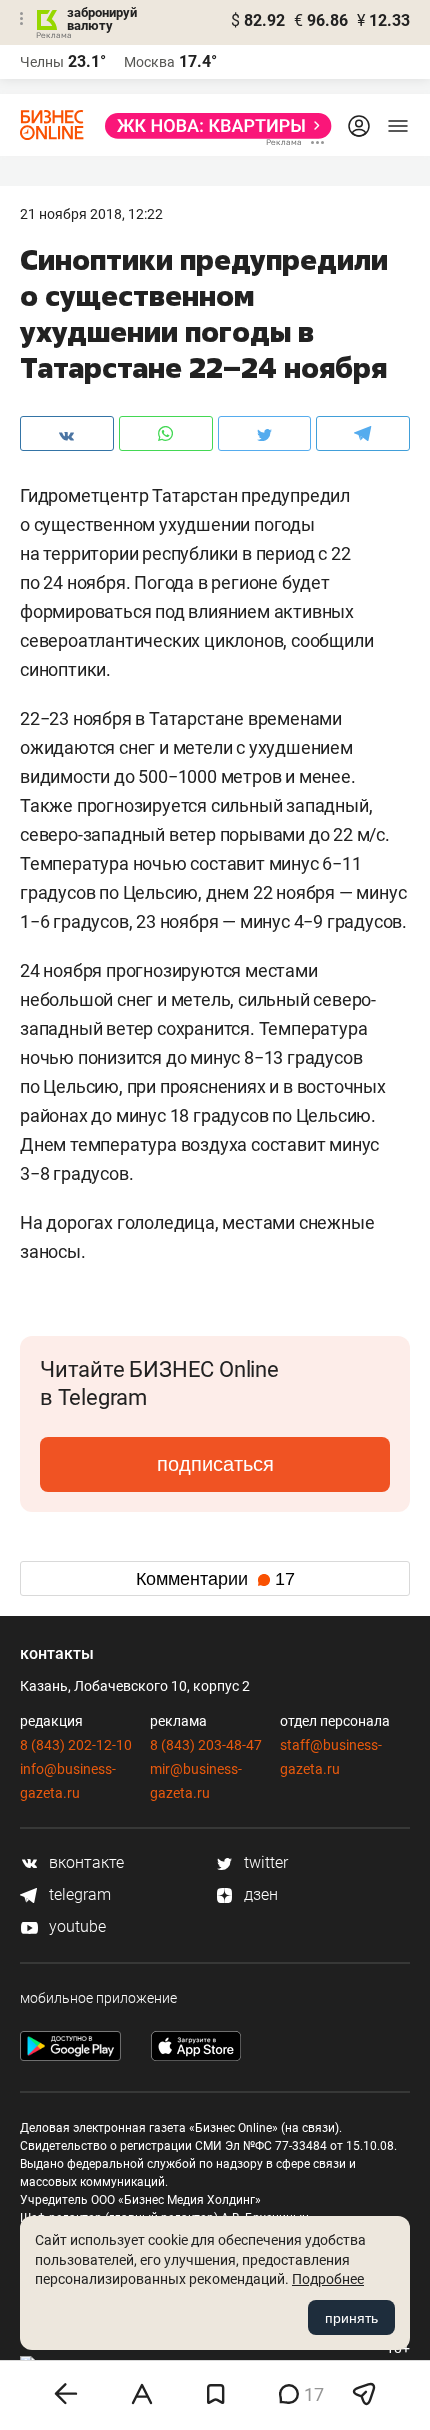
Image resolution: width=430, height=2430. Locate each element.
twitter (264, 1862)
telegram (78, 1894)
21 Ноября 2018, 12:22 (91, 214)
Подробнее (328, 2279)
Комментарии (215, 1579)
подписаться (215, 1464)
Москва (149, 62)
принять (351, 2318)
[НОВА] (212, 126)
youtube (75, 1926)
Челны (42, 62)
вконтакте (84, 1862)
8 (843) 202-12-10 (76, 1745)
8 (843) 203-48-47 (206, 1745)
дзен (259, 1894)
